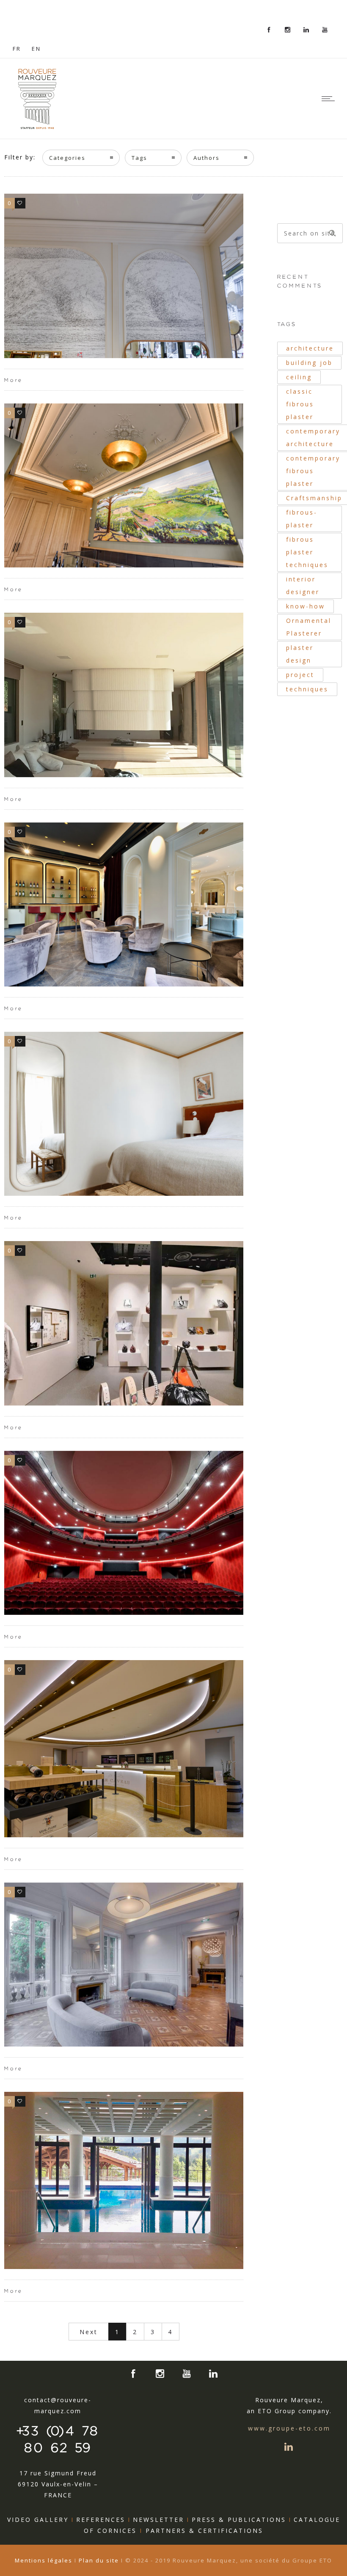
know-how (306, 606)
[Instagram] (288, 30)
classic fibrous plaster (300, 404)
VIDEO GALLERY (38, 2520)
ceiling (299, 377)
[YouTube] (325, 30)
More (14, 380)
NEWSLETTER (158, 2520)
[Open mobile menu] (330, 99)
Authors (207, 158)
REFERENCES (101, 2520)
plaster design (300, 654)
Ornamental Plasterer (309, 627)
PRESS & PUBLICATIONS (239, 2520)
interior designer (303, 585)
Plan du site (99, 2560)
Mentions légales (45, 2560)
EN (36, 49)
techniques (307, 689)
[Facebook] (269, 30)
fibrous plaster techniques (307, 552)
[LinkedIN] (306, 30)
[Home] (37, 128)
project (300, 675)
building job (309, 363)
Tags (139, 158)
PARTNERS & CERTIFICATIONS (204, 2531)
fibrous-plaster (302, 519)
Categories (67, 158)
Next (89, 2332)
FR (17, 49)
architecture (310, 348)
